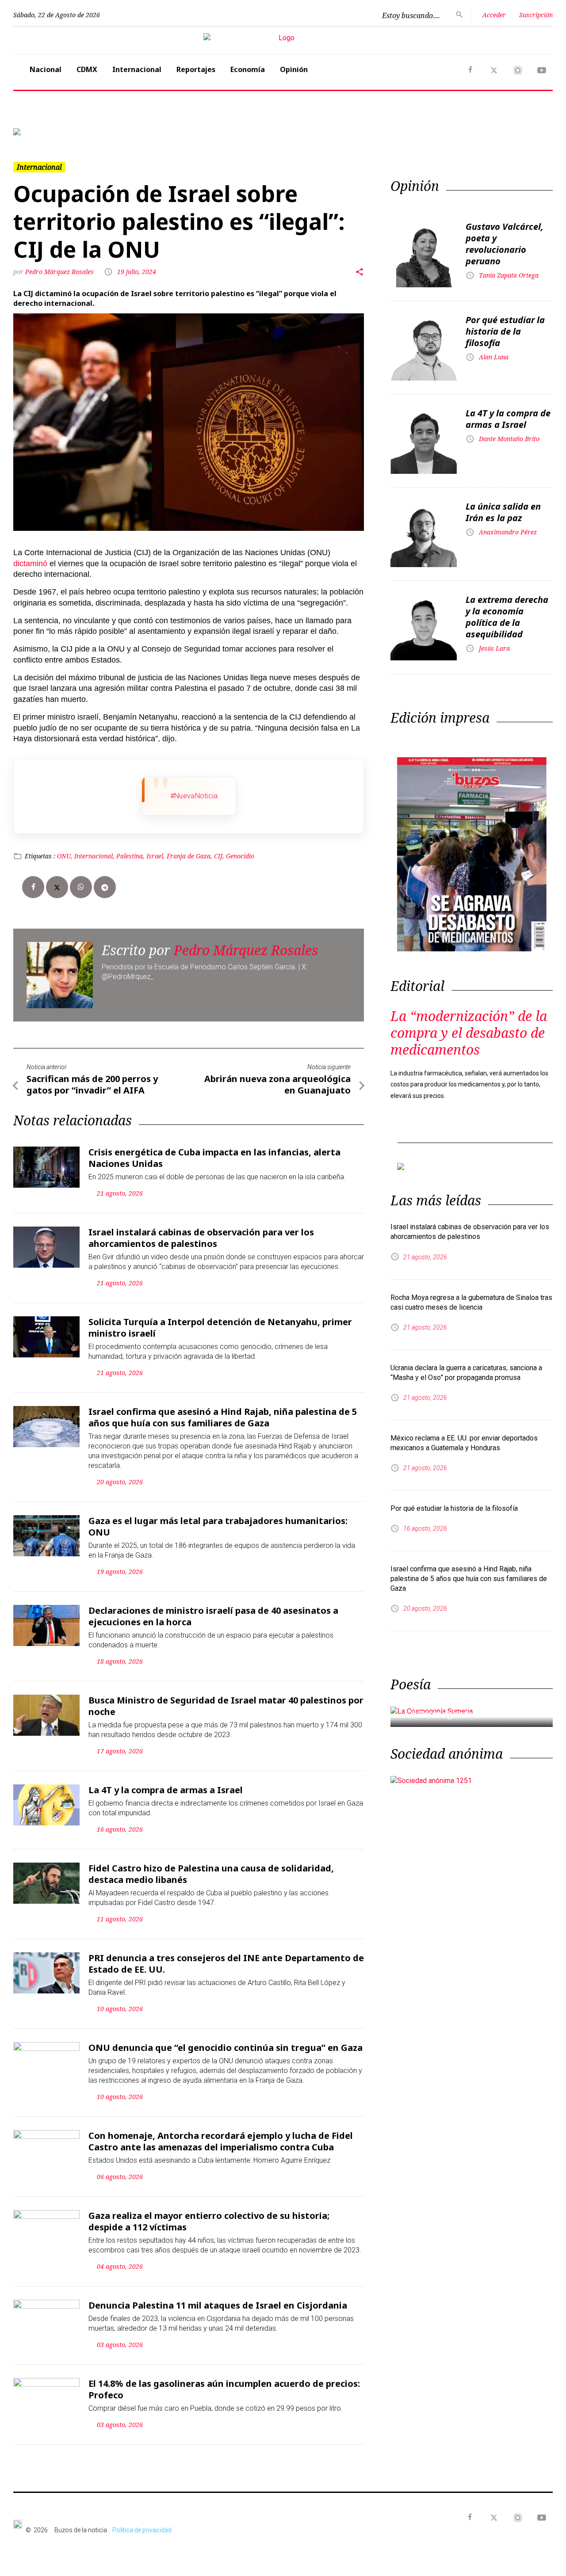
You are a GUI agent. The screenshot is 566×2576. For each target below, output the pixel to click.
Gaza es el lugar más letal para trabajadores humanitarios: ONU (218, 1526)
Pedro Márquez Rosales (60, 272)
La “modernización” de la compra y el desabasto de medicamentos (469, 1033)
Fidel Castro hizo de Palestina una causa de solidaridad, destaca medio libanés (211, 1874)
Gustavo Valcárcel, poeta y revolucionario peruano (505, 244)
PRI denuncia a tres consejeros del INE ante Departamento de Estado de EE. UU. (226, 1964)
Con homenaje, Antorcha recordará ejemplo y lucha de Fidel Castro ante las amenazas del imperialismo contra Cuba (221, 2141)
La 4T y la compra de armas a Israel (166, 1790)
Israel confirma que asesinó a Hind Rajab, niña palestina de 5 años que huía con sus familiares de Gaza (223, 1417)
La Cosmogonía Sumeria (459, 1714)
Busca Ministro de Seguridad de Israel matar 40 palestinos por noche (226, 1706)
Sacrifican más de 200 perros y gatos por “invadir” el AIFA (92, 1084)
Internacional (137, 69)
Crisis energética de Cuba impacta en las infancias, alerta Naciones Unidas (214, 1158)
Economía (248, 69)
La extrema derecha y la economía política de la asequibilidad (507, 617)
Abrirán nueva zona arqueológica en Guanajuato (277, 1084)
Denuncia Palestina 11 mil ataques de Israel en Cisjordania (218, 2305)
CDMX (87, 69)
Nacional (46, 69)
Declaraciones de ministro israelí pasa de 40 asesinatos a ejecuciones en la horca (213, 1616)
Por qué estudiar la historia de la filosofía (505, 331)
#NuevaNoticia (194, 796)
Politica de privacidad (142, 2530)
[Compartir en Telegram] (105, 887)
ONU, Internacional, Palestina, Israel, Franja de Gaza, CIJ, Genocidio (156, 856)
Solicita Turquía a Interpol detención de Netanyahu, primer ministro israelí (220, 1328)
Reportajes (196, 69)
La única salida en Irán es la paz (503, 512)
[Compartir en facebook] (33, 887)
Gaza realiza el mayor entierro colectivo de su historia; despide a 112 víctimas (209, 2221)
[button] (54, 132)
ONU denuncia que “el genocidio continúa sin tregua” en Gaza (226, 2048)
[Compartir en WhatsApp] (81, 887)
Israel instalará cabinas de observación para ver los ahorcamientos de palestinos (201, 1238)
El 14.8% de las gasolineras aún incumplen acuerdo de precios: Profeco (224, 2389)
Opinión (294, 69)
